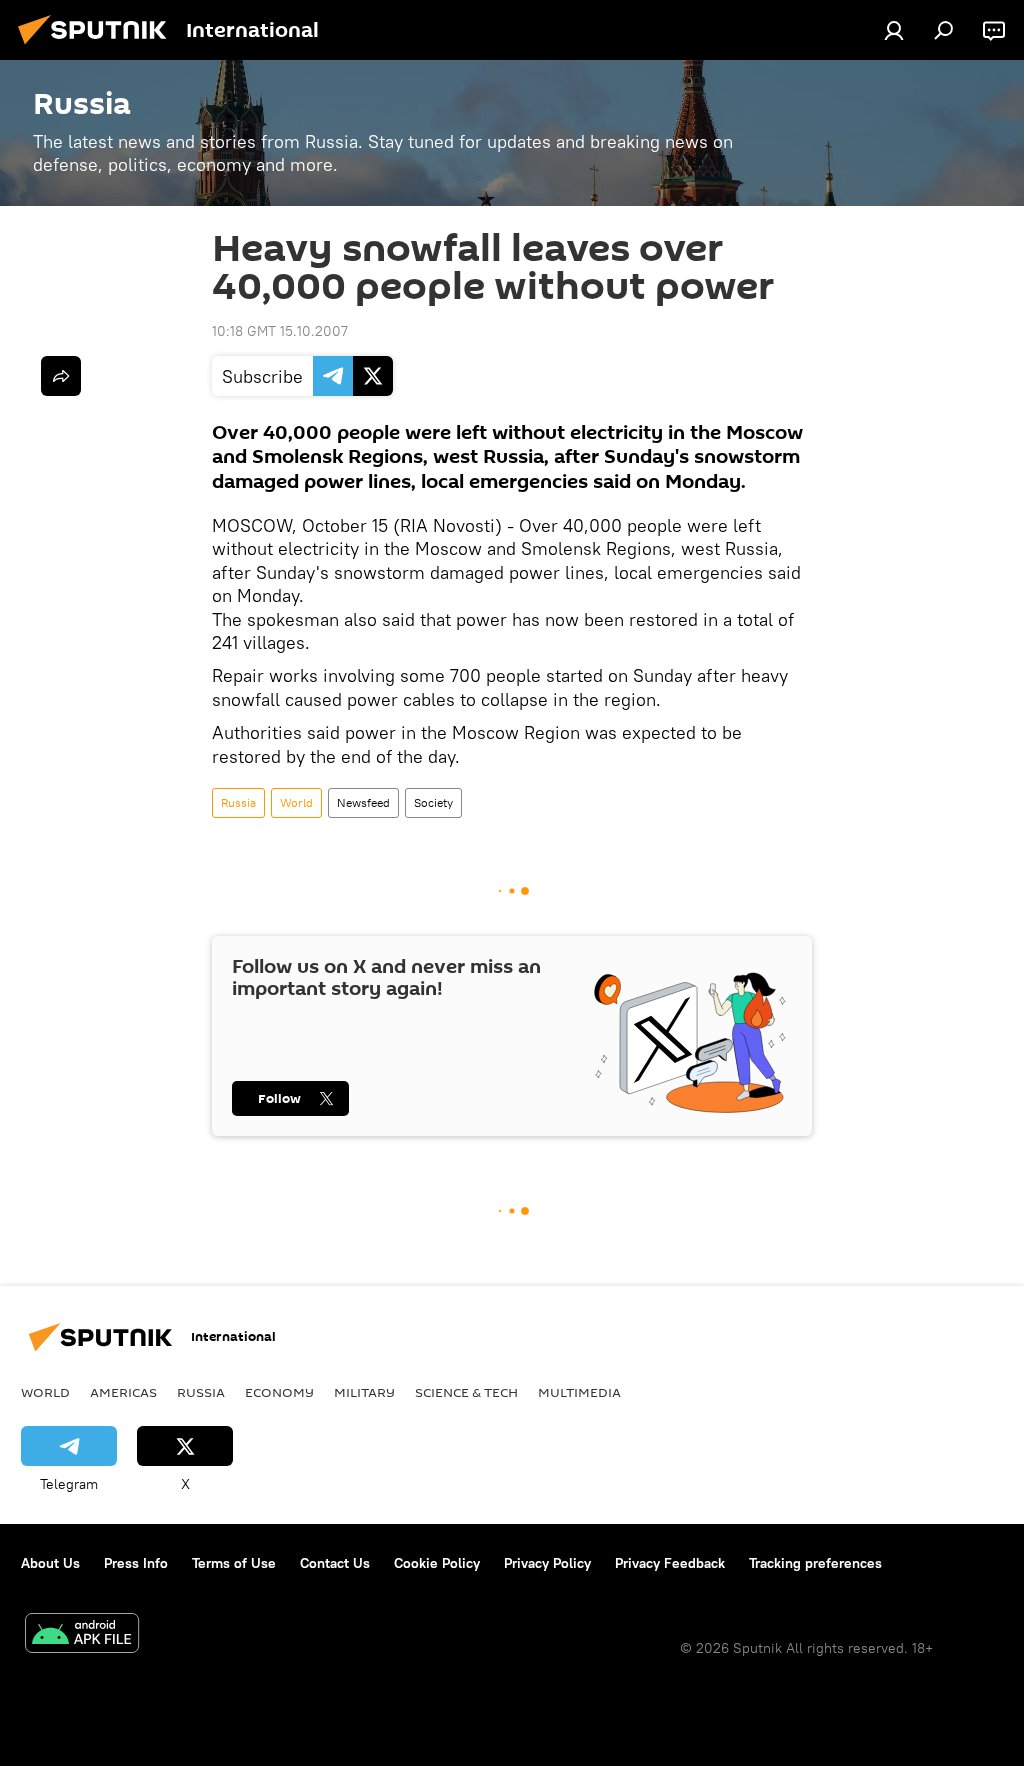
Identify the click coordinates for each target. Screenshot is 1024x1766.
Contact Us (335, 1563)
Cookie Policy (437, 1563)
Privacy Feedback (670, 1563)
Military (364, 1392)
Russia (238, 802)
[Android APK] (82, 1635)
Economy (279, 1392)
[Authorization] (894, 30)
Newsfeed (363, 802)
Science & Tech (466, 1392)
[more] (61, 376)
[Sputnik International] (98, 47)
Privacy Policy (547, 1563)
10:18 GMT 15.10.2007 (280, 331)
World (296, 802)
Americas (123, 1392)
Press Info (136, 1563)
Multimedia (579, 1392)
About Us (50, 1563)
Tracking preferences (815, 1563)
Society (433, 802)
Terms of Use (234, 1563)
